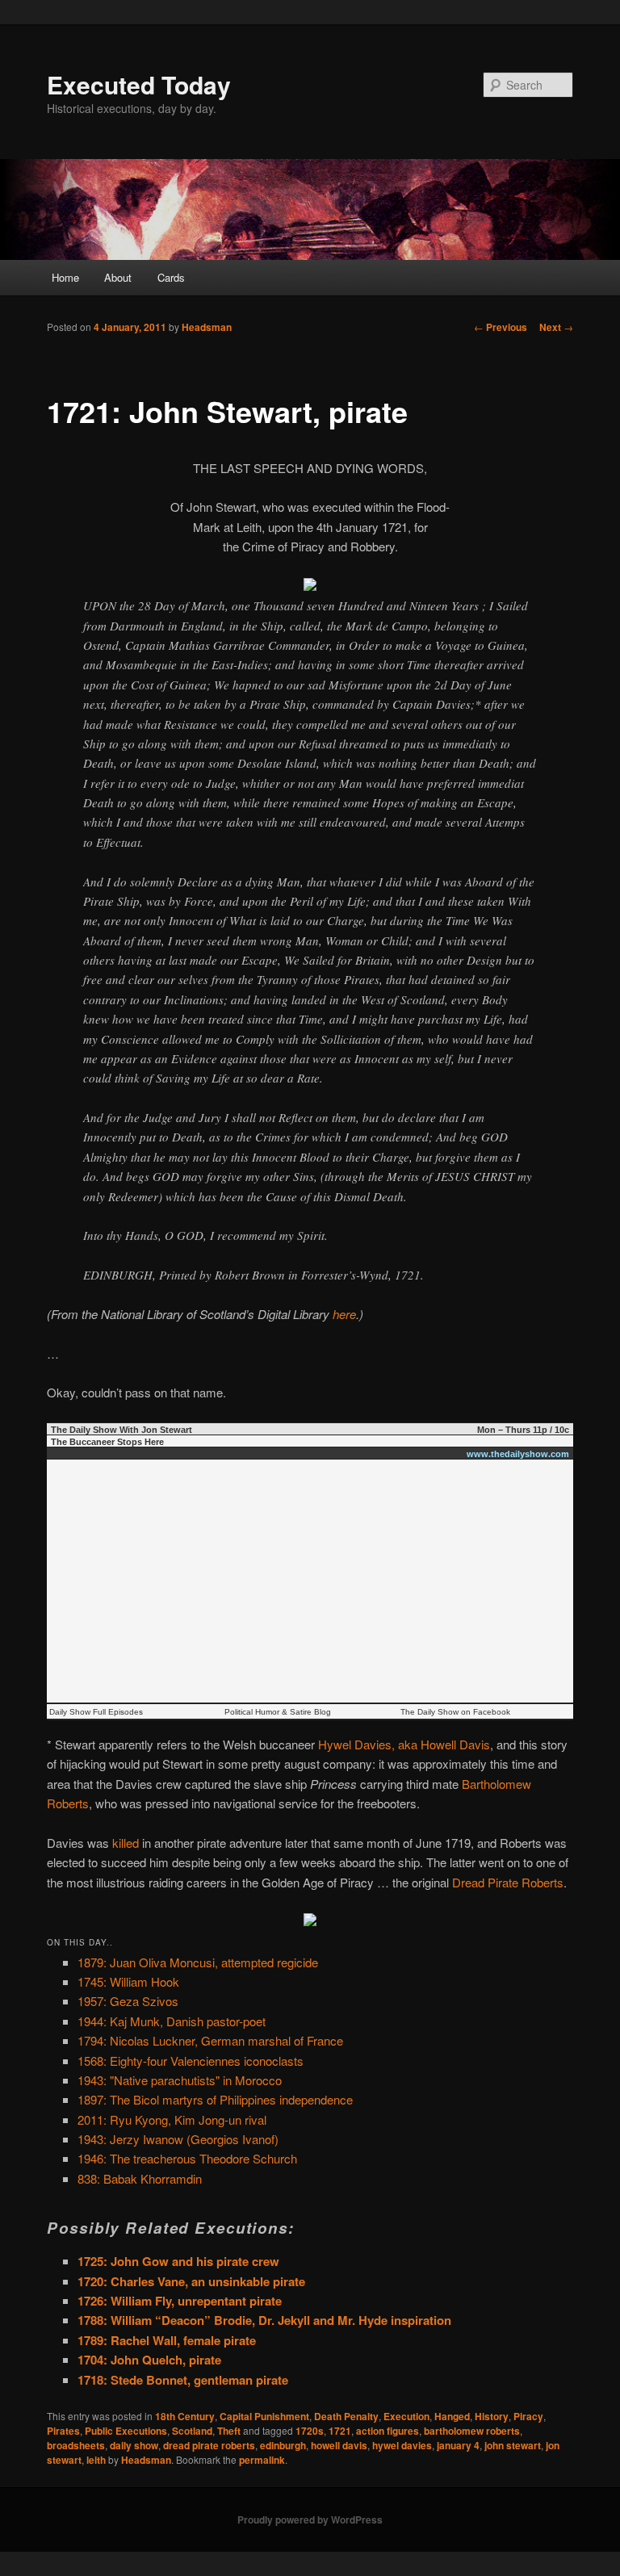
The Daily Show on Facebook (455, 1712)
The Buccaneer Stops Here (107, 1442)
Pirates (63, 2431)
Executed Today (139, 84)
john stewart (513, 2445)
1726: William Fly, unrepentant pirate (180, 2301)
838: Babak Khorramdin (140, 2178)
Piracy (528, 2416)
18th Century (185, 2416)
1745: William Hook (128, 1981)
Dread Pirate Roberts (508, 1882)
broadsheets (76, 2445)
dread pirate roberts (209, 2445)
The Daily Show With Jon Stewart (121, 1430)
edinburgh (283, 2445)
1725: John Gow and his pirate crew (178, 2261)
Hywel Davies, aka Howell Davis (404, 1744)
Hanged (452, 2416)
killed (126, 1843)
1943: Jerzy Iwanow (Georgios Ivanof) (178, 2139)
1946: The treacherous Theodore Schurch (187, 2158)
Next (556, 327)
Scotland (192, 2431)
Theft (229, 2431)
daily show (134, 2445)
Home (65, 277)
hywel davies (402, 2445)
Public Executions (126, 2431)
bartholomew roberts (472, 2431)
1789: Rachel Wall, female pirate (167, 2340)
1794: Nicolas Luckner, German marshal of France (210, 2040)
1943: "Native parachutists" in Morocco (180, 2080)
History (492, 2416)
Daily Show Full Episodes (96, 1712)
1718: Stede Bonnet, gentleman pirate (183, 2380)
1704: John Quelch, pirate (149, 2360)
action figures (387, 2431)
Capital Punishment (264, 2416)
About (118, 277)
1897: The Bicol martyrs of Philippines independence (215, 2099)
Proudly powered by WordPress (310, 2519)
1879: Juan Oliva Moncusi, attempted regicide (198, 1962)
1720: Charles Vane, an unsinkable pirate (191, 2281)
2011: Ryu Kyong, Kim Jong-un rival (172, 2119)
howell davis (339, 2445)
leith (96, 2460)
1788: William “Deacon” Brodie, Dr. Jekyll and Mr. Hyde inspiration (264, 2320)
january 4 (458, 2445)
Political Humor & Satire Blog (278, 1712)
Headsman (207, 327)
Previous (501, 327)
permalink (262, 2460)
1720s (310, 2431)
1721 (340, 2431)
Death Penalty (346, 2416)
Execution (406, 2416)
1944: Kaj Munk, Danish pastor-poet (172, 2021)
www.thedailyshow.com (518, 1454)
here (344, 1314)
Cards (171, 277)
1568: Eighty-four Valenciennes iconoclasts (191, 2061)
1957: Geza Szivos (128, 2001)
